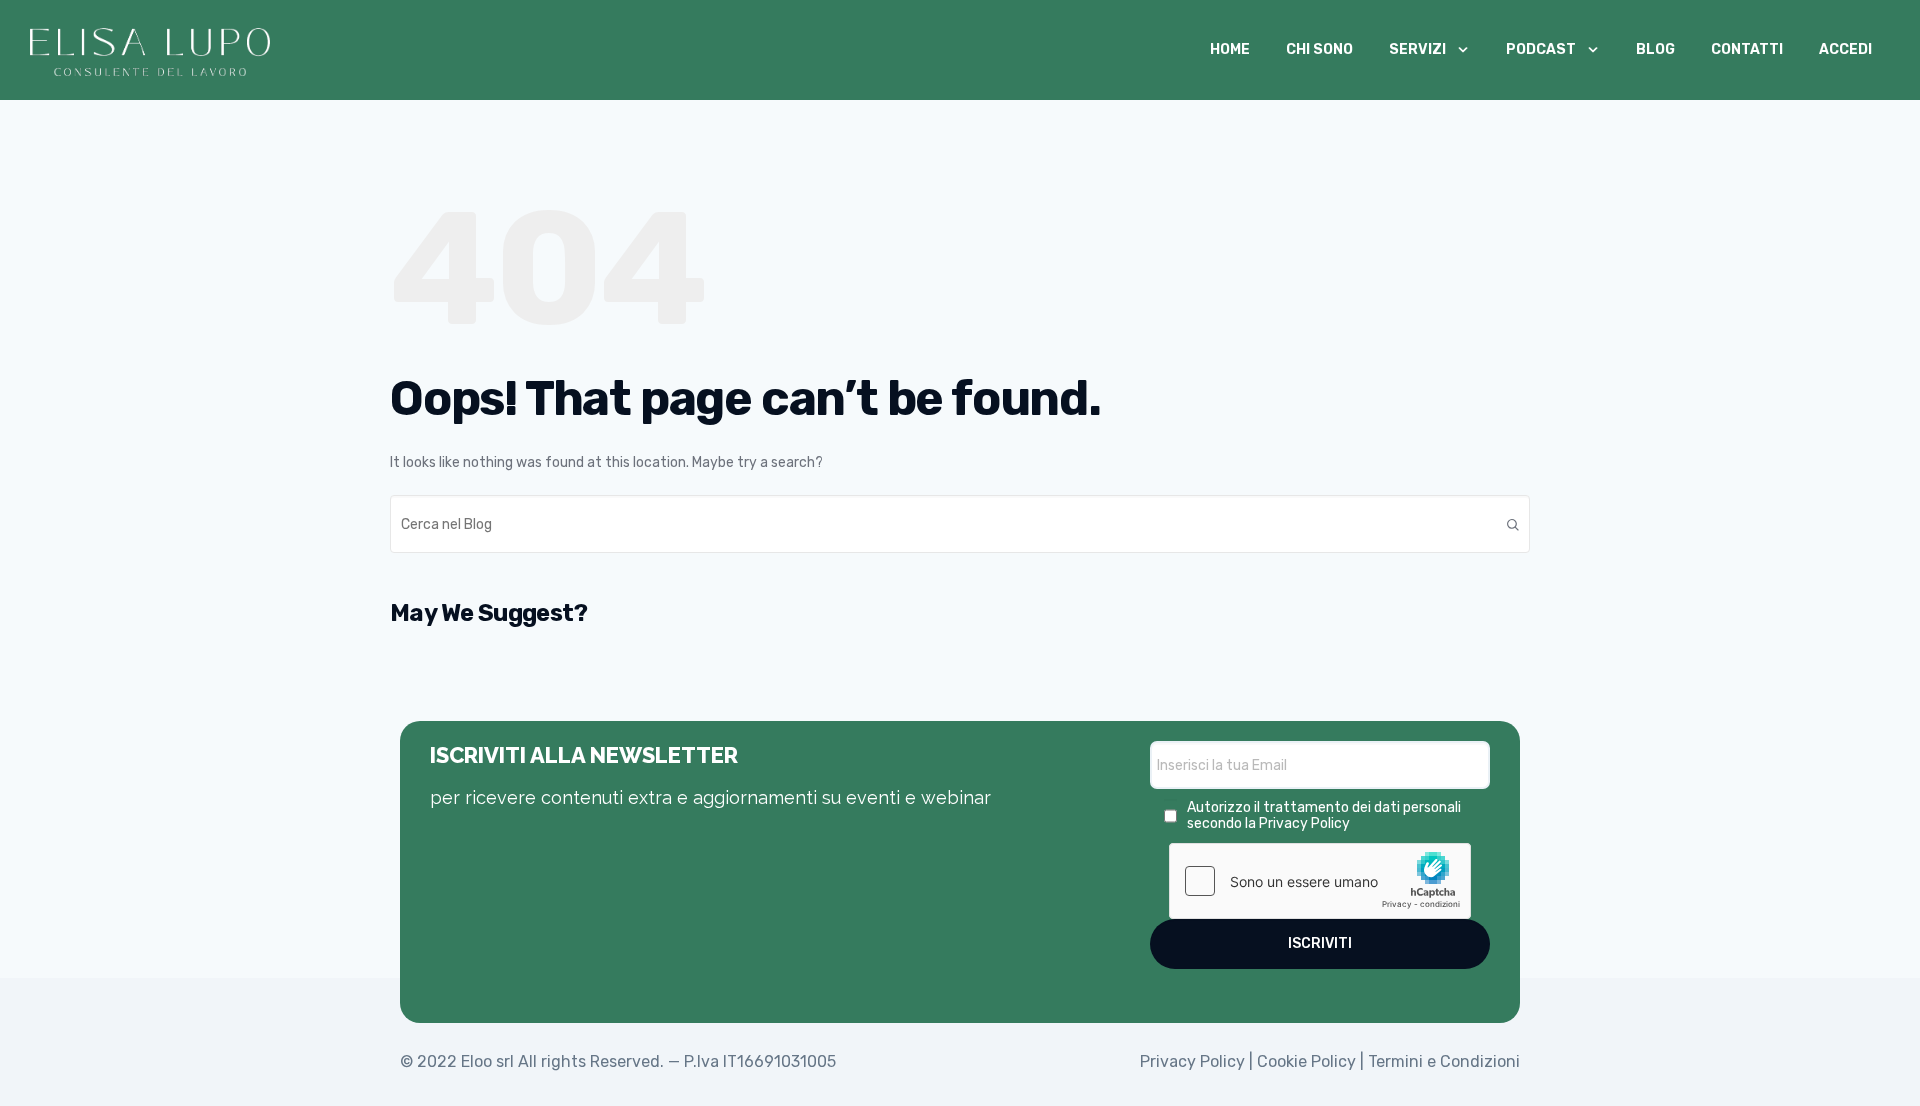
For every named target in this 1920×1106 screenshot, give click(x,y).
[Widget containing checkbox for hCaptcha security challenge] (1320, 881)
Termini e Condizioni (1444, 1061)
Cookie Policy (1306, 1061)
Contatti (1747, 49)
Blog (1655, 49)
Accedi (1845, 49)
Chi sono (1319, 49)
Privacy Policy (1304, 823)
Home (1230, 49)
